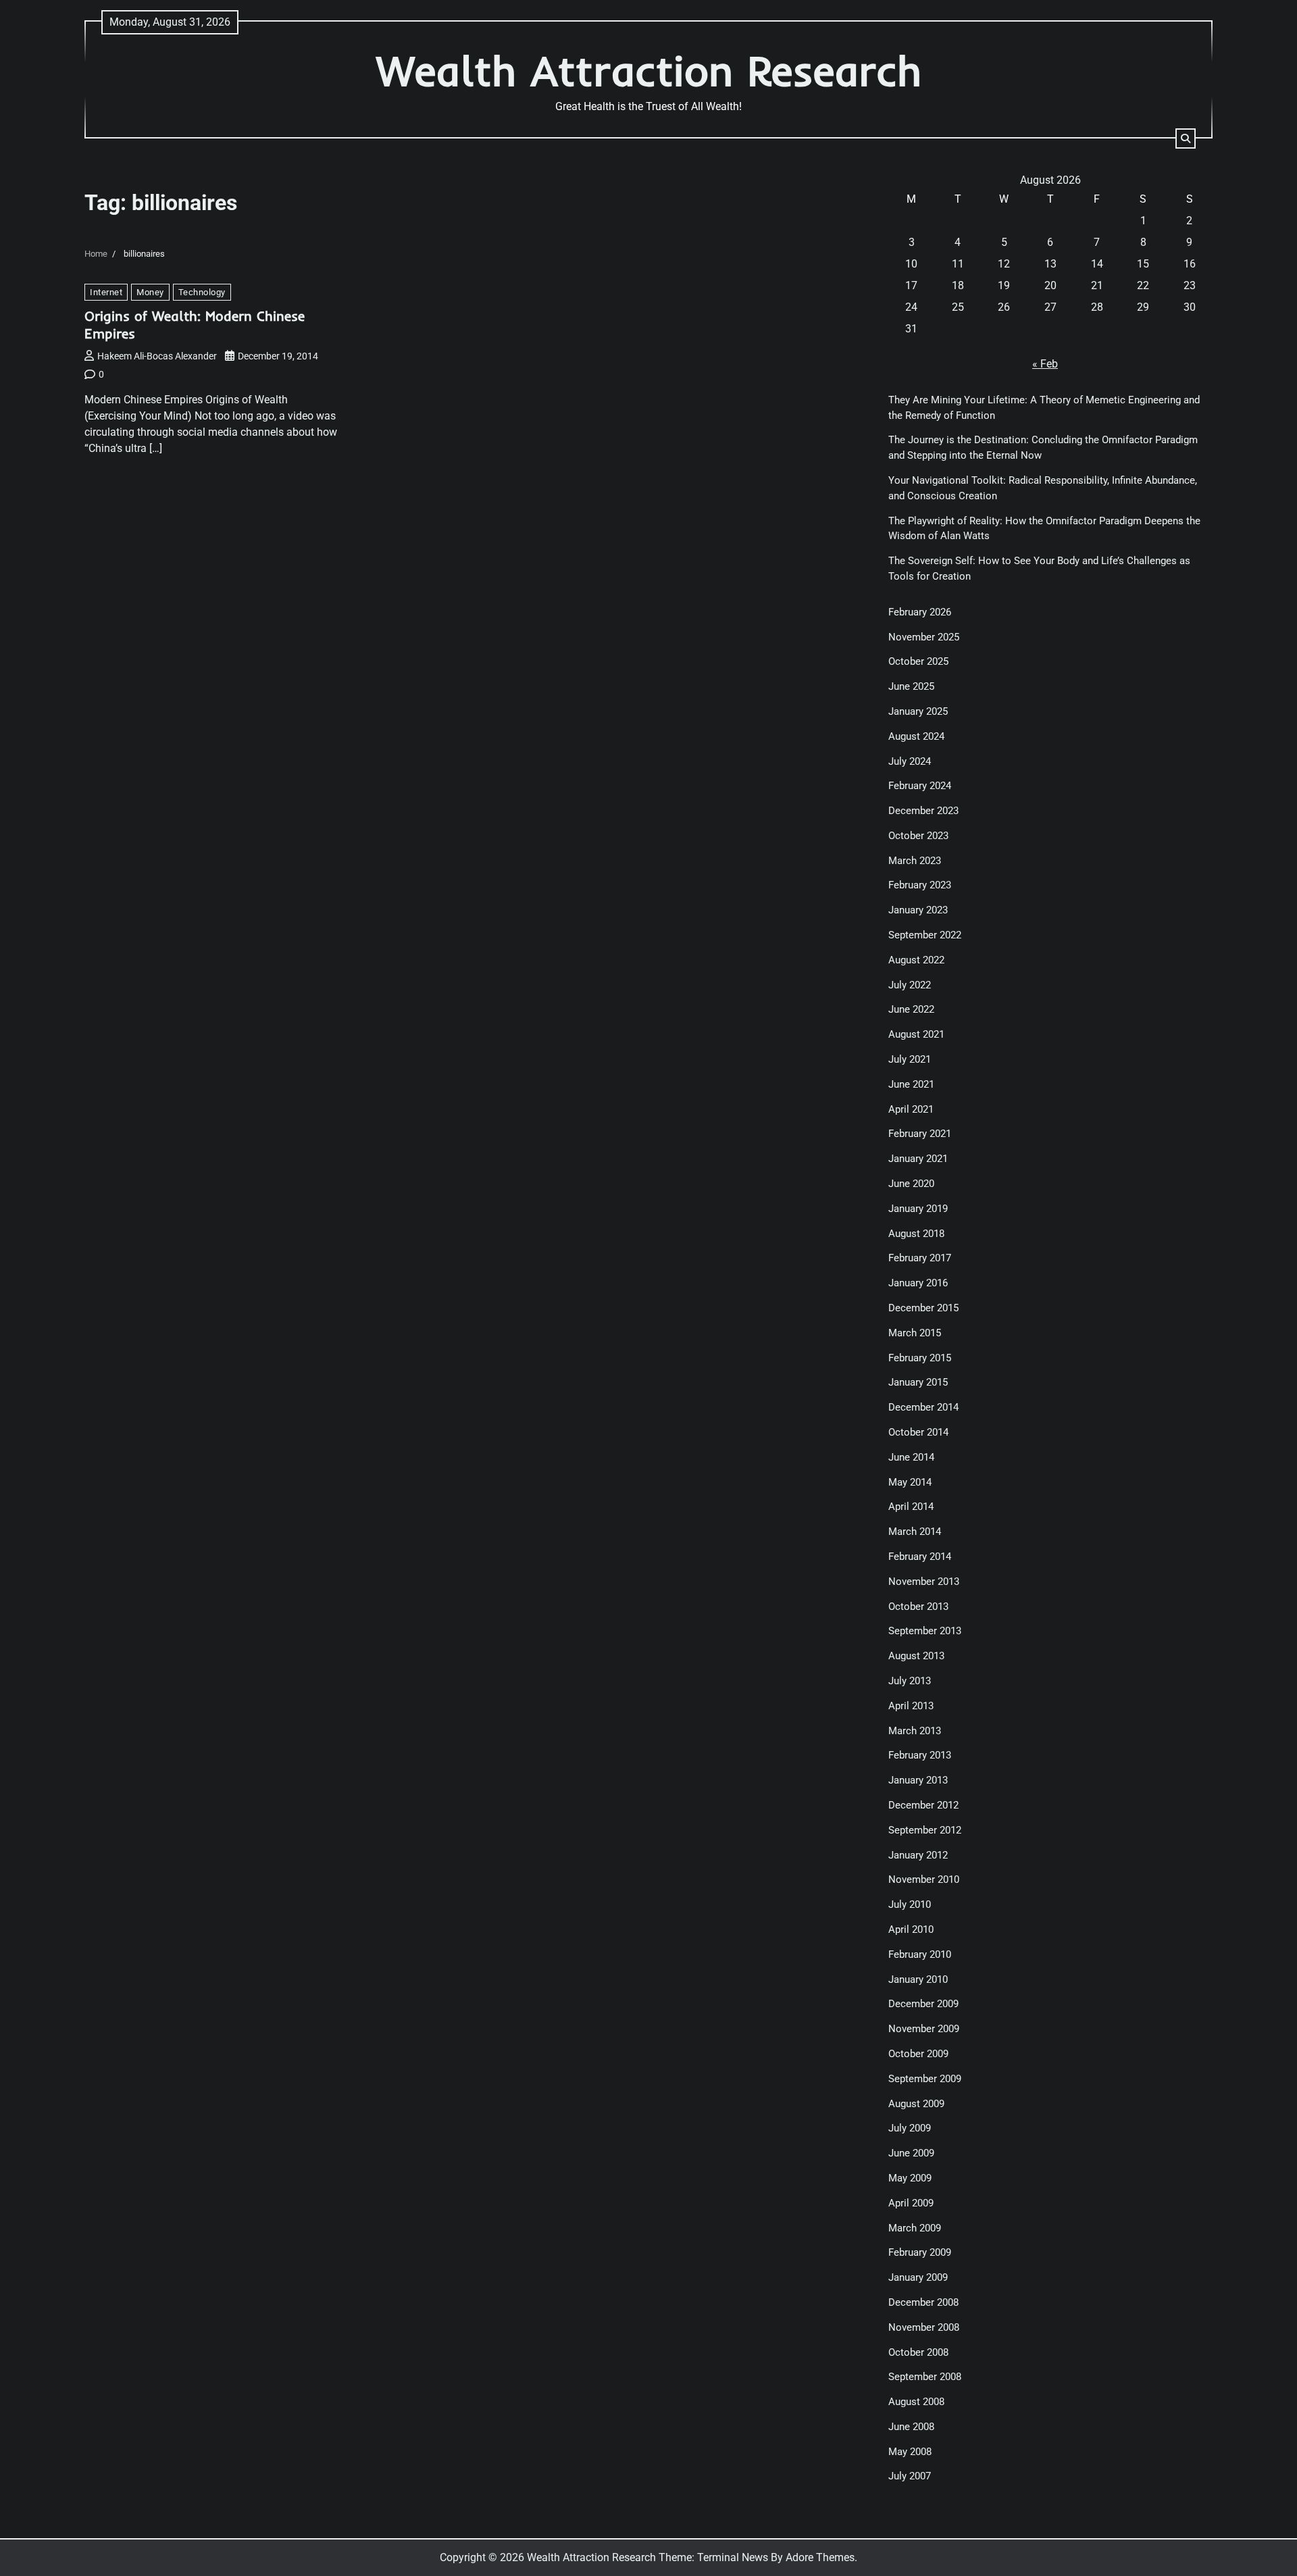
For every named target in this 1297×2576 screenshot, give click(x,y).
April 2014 (911, 1507)
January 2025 (918, 711)
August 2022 (916, 960)
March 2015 (915, 1333)
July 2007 (910, 2476)
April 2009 (911, 2203)
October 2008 (918, 2352)
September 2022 (925, 935)
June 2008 (911, 2427)
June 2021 (911, 1084)
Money (150, 292)
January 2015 (918, 1382)
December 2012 (923, 1805)
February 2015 (920, 1358)
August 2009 (916, 2104)
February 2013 (920, 1755)
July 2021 (910, 1059)
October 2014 (918, 1432)
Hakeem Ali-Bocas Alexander (157, 356)
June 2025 (911, 686)
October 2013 (918, 1607)
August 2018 (916, 1234)
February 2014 (920, 1557)
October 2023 (918, 836)
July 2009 (910, 2128)
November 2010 (924, 1879)
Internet (106, 292)
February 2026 (920, 612)
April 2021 (911, 1109)
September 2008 (925, 2377)
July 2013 (910, 1681)
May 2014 (910, 1482)
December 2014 (923, 1407)
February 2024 (920, 786)
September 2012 (925, 1830)
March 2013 (915, 1731)
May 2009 (910, 2178)
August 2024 (916, 736)
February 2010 (920, 1954)
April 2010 (911, 1929)
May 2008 (910, 2452)
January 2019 (918, 1209)
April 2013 (911, 1706)
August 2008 (916, 2402)
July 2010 (910, 1904)
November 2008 (924, 2327)
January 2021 (918, 1159)
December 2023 (923, 811)
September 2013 (925, 1631)
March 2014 (915, 1532)
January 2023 (918, 910)
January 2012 (918, 1855)
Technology (202, 292)
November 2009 (924, 2029)
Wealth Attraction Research (649, 71)
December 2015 (923, 1308)
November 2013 (924, 1582)
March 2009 (915, 2228)
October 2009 (918, 2054)
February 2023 (920, 885)
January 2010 (918, 1979)
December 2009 (923, 2004)
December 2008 (923, 2302)
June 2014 (911, 1457)
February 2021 (920, 1134)
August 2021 (916, 1034)
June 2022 (911, 1009)
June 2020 (911, 1184)
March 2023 (915, 861)
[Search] (1186, 138)
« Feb (1045, 364)
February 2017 (920, 1258)
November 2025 (924, 637)
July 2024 (910, 761)
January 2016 (918, 1283)
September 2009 (925, 2079)
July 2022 (910, 985)
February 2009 (920, 2252)
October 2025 (918, 661)
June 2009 (911, 2153)
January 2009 (918, 2277)
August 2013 (916, 1656)
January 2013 (918, 1780)
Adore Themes (820, 2557)
